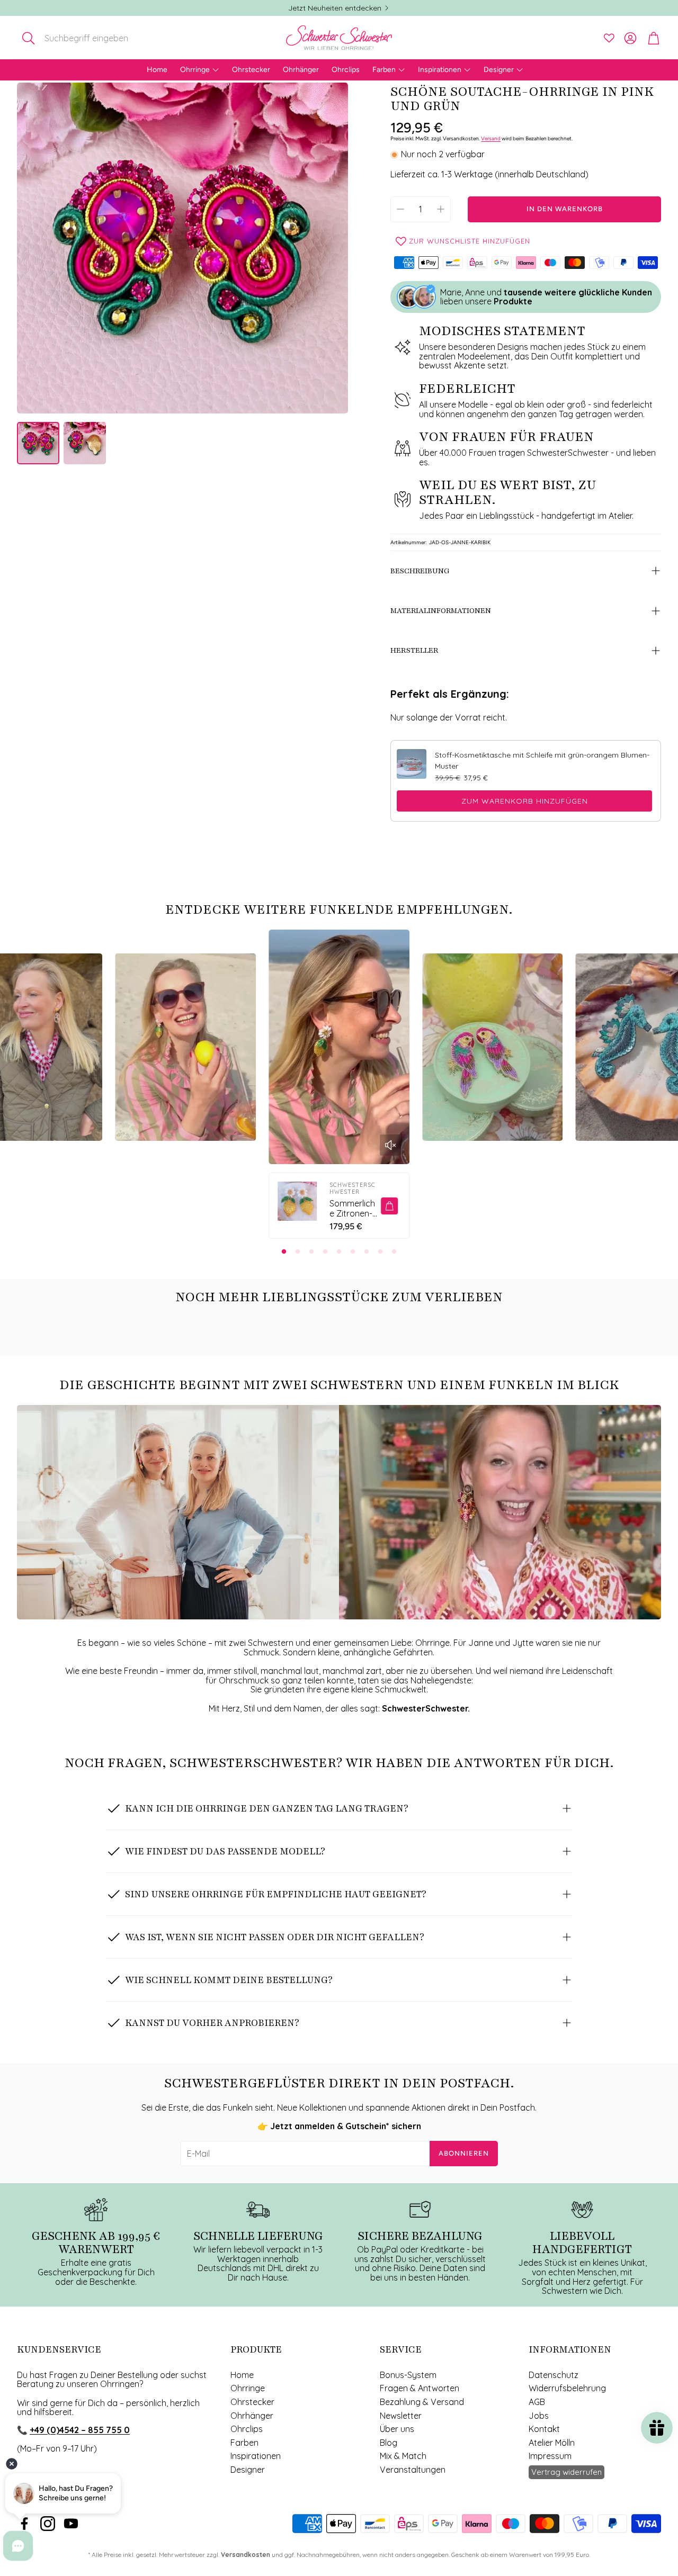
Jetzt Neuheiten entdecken (335, 8)
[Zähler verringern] (400, 209)
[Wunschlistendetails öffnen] (609, 38)
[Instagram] (48, 2524)
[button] (87, 38)
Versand (491, 138)
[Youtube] (71, 2524)
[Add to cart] (389, 1206)
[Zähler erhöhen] (441, 209)
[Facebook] (24, 2524)
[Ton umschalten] (390, 1145)
